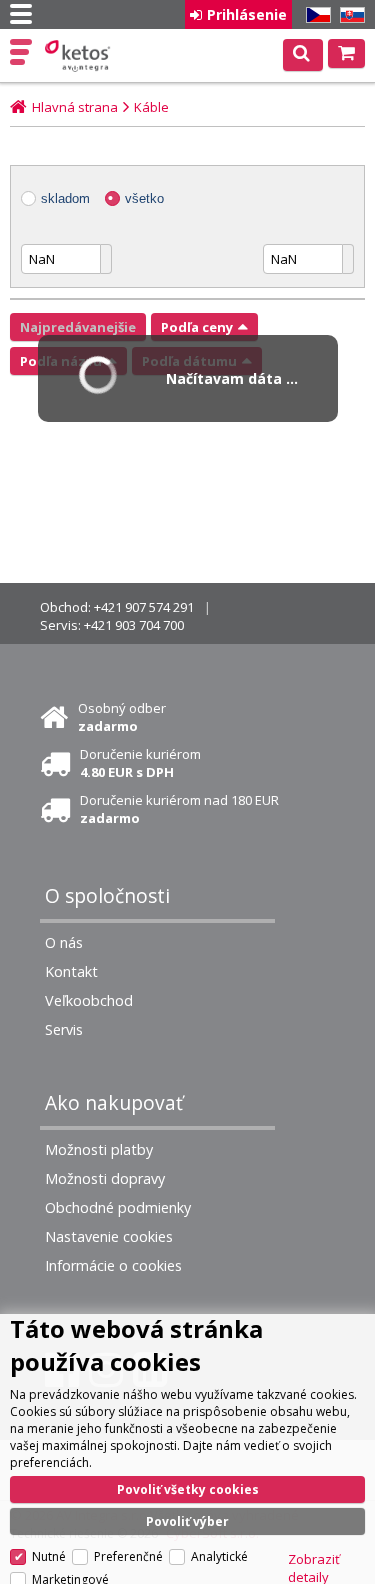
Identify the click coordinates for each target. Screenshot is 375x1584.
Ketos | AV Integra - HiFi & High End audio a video (79, 56)
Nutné (49, 1556)
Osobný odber (122, 717)
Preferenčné (128, 1556)
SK (349, 15)
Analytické (219, 1556)
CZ (315, 15)
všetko (144, 198)
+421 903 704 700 (134, 625)
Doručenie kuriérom (140, 763)
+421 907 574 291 (144, 607)
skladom (65, 198)
